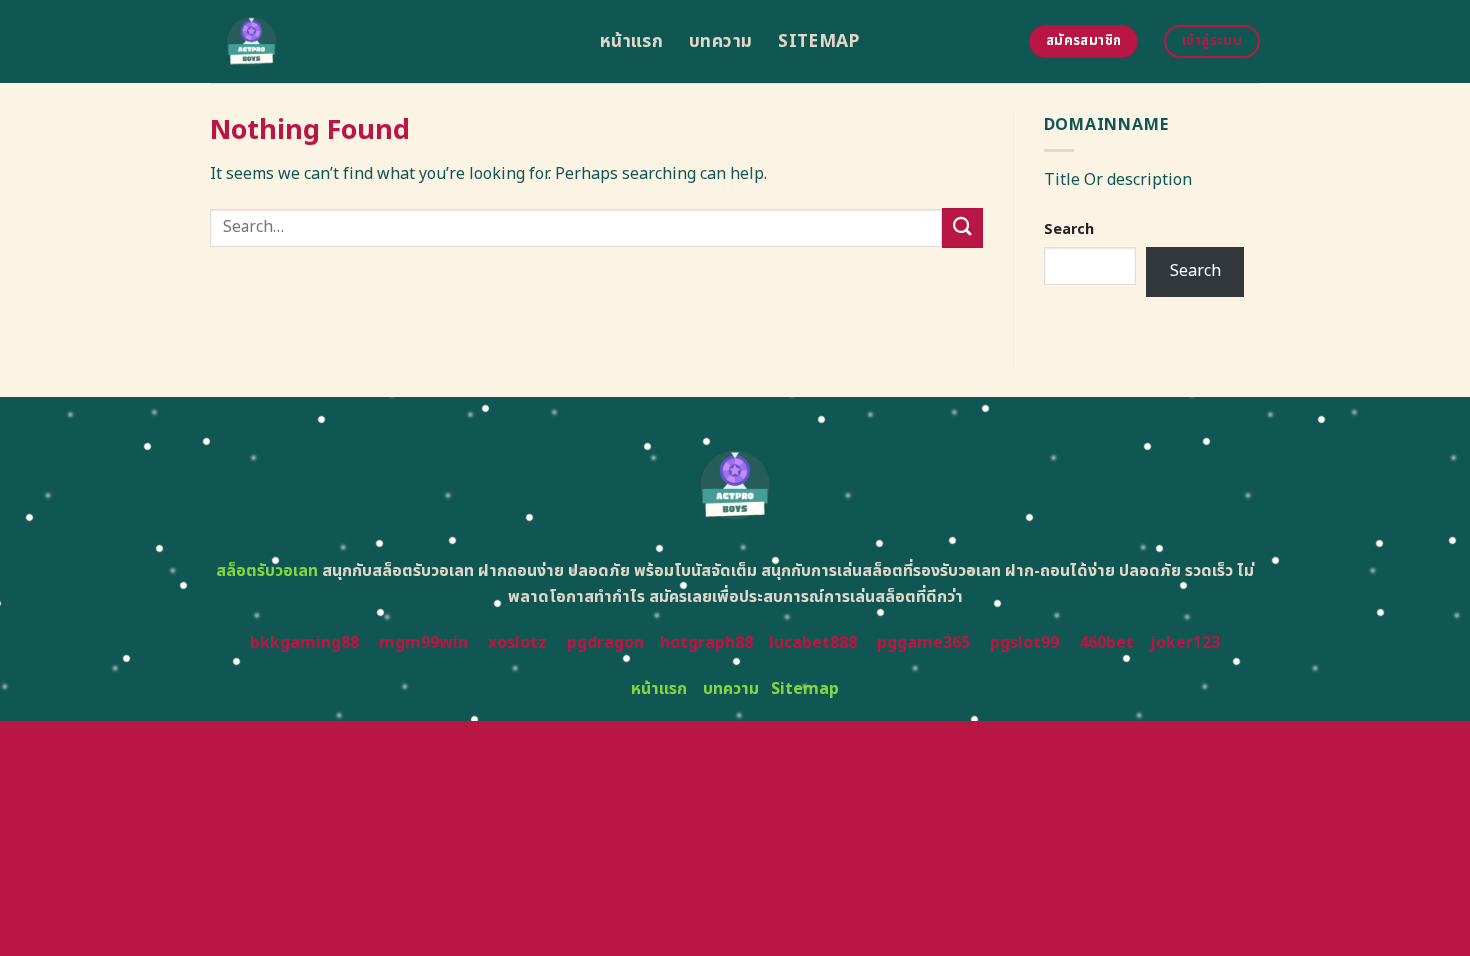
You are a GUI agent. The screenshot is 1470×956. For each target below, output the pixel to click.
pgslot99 (1024, 643)
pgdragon (605, 643)
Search (1069, 229)
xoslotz (517, 643)
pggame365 (923, 643)
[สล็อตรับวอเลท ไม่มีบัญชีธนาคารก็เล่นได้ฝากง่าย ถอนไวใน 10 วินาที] (390, 41)
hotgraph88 (706, 643)
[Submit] (962, 227)
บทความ (720, 41)
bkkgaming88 (304, 643)
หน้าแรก (631, 41)
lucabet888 (813, 643)
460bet (1106, 643)
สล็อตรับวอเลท (267, 571)
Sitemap (818, 41)
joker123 (1185, 643)
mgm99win (423, 643)
